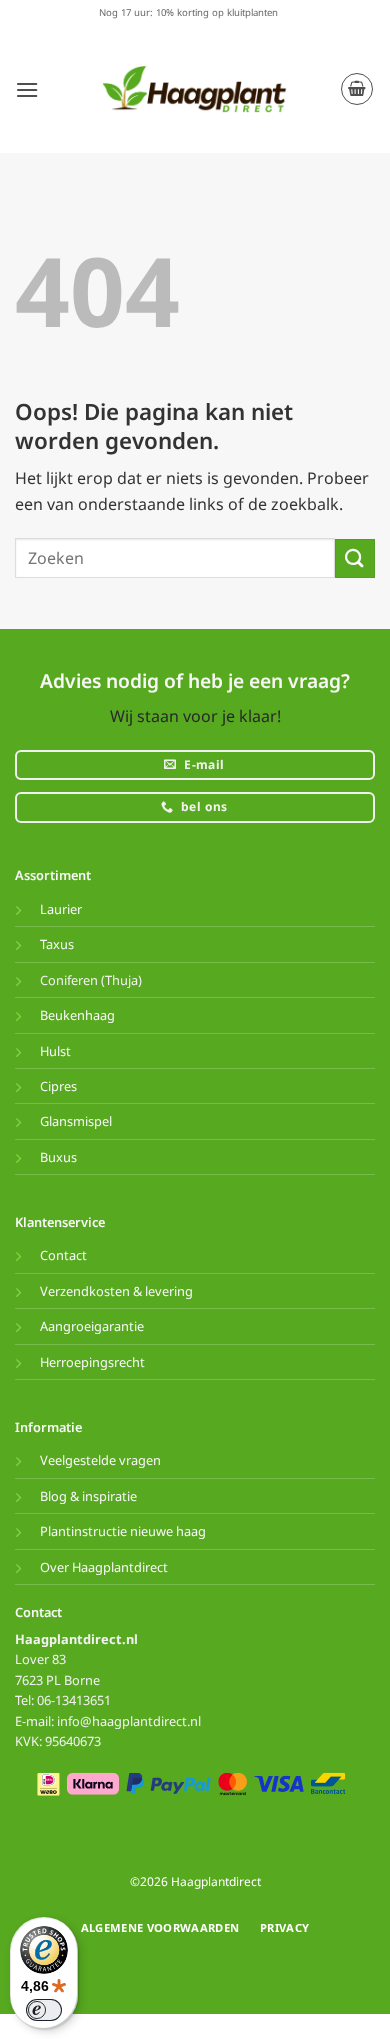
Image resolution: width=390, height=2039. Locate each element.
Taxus (57, 944)
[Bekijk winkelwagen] (357, 89)
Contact (63, 1255)
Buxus (58, 1157)
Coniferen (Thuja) (91, 980)
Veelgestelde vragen (100, 1460)
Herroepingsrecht (92, 1362)
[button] (27, 89)
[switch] (44, 2010)
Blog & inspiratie (88, 1496)
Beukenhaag (77, 1015)
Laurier (61, 909)
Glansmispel (76, 1121)
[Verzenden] (355, 558)
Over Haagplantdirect (104, 1567)
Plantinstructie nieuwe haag (123, 1531)
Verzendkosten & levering (116, 1291)
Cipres (58, 1086)
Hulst (55, 1051)
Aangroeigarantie (92, 1326)
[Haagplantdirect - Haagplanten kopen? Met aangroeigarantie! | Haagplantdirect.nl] (195, 89)
